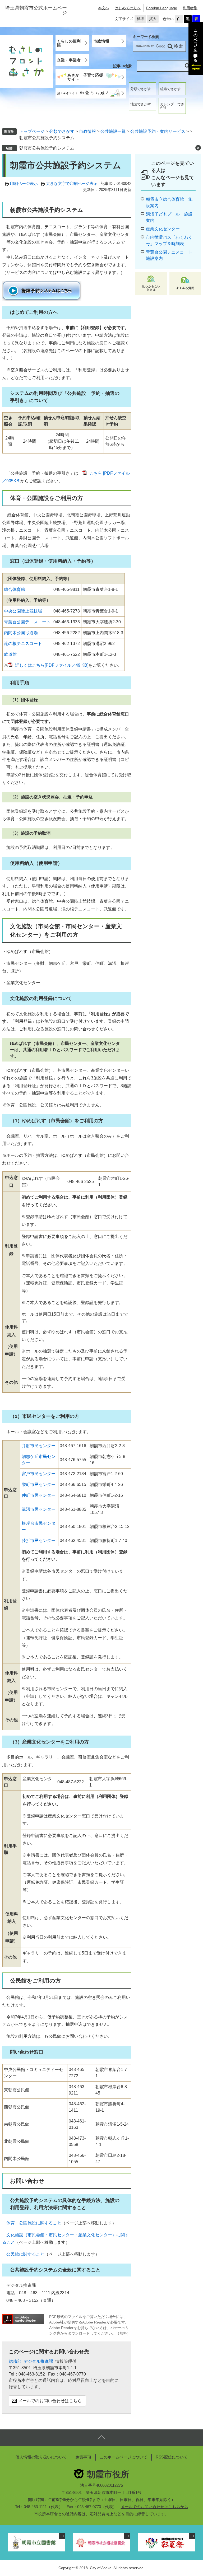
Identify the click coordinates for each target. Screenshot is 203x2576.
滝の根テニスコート (23, 644)
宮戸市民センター (39, 1474)
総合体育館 (15, 589)
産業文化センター (163, 229)
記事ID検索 (122, 66)
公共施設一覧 (113, 131)
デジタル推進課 (38, 2361)
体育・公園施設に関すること (34, 2223)
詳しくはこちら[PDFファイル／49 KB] (52, 665)
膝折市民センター (39, 1541)
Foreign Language (162, 8)
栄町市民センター (39, 1485)
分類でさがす (141, 89)
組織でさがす (170, 89)
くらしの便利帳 (69, 43)
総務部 (15, 2361)
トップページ (32, 131)
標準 (140, 19)
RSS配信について (172, 2457)
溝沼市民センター (39, 1509)
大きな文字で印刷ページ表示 (72, 183)
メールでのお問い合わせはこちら (50, 2401)
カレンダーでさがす (172, 106)
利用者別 (190, 8)
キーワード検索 (146, 37)
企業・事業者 (69, 60)
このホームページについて (123, 2457)
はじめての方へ (128, 8)
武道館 (10, 654)
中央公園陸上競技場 (23, 611)
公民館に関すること (25, 2254)
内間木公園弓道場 (21, 633)
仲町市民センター (39, 1495)
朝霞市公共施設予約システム (47, 148)
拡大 (153, 19)
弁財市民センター (39, 1446)
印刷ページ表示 (24, 183)
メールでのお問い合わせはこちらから (154, 2507)
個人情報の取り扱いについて (41, 2457)
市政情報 (101, 41)
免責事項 (83, 2457)
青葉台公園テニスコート (27, 622)
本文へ (104, 8)
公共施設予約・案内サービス (158, 131)
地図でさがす (141, 104)
